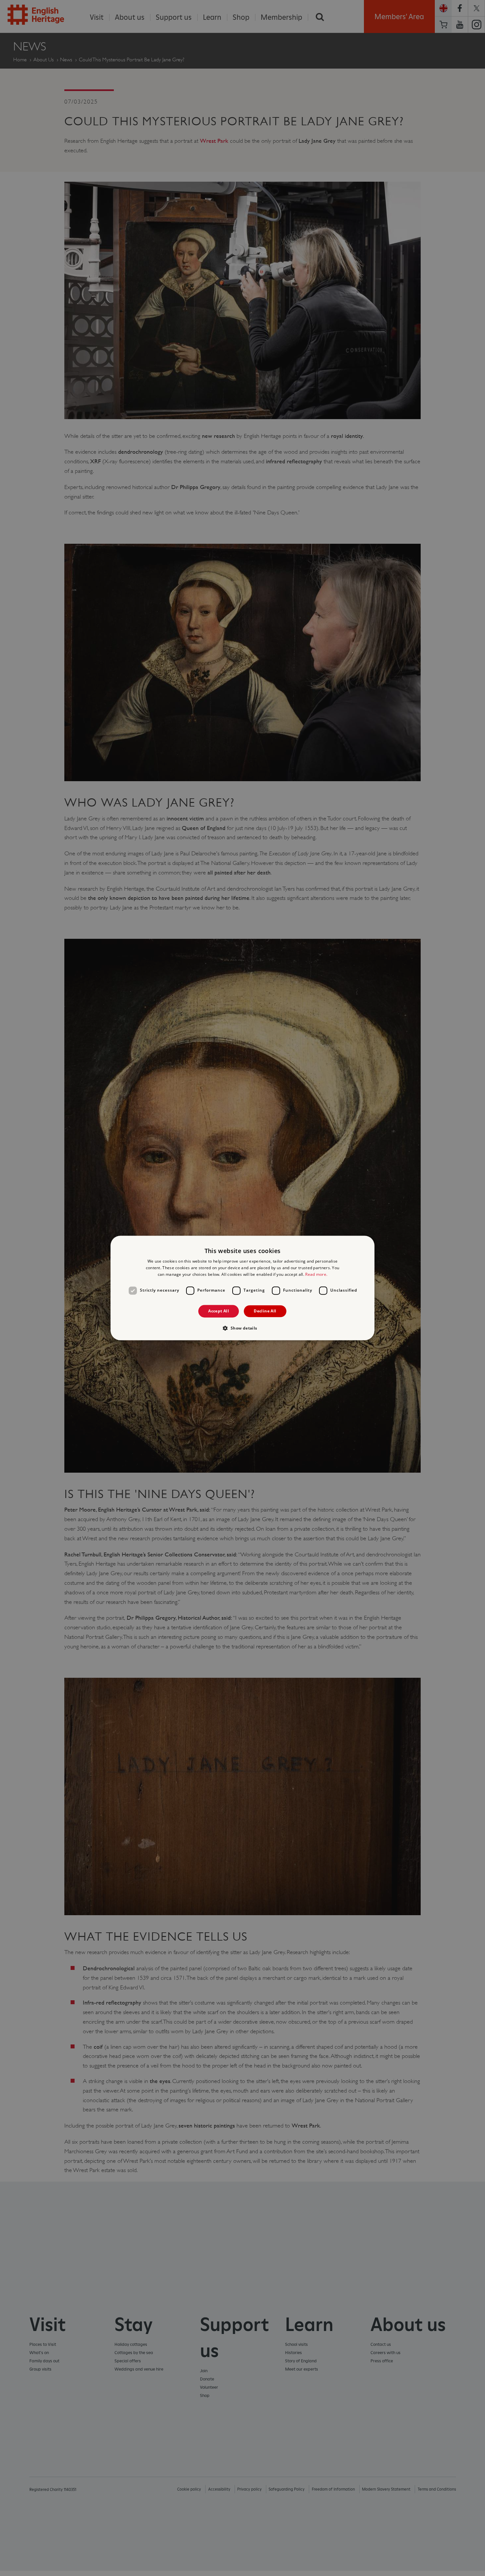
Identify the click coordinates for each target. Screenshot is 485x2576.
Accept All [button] (219, 1311)
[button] (242, 1328)
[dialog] (242, 1288)
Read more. (316, 1274)
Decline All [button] (265, 1311)
